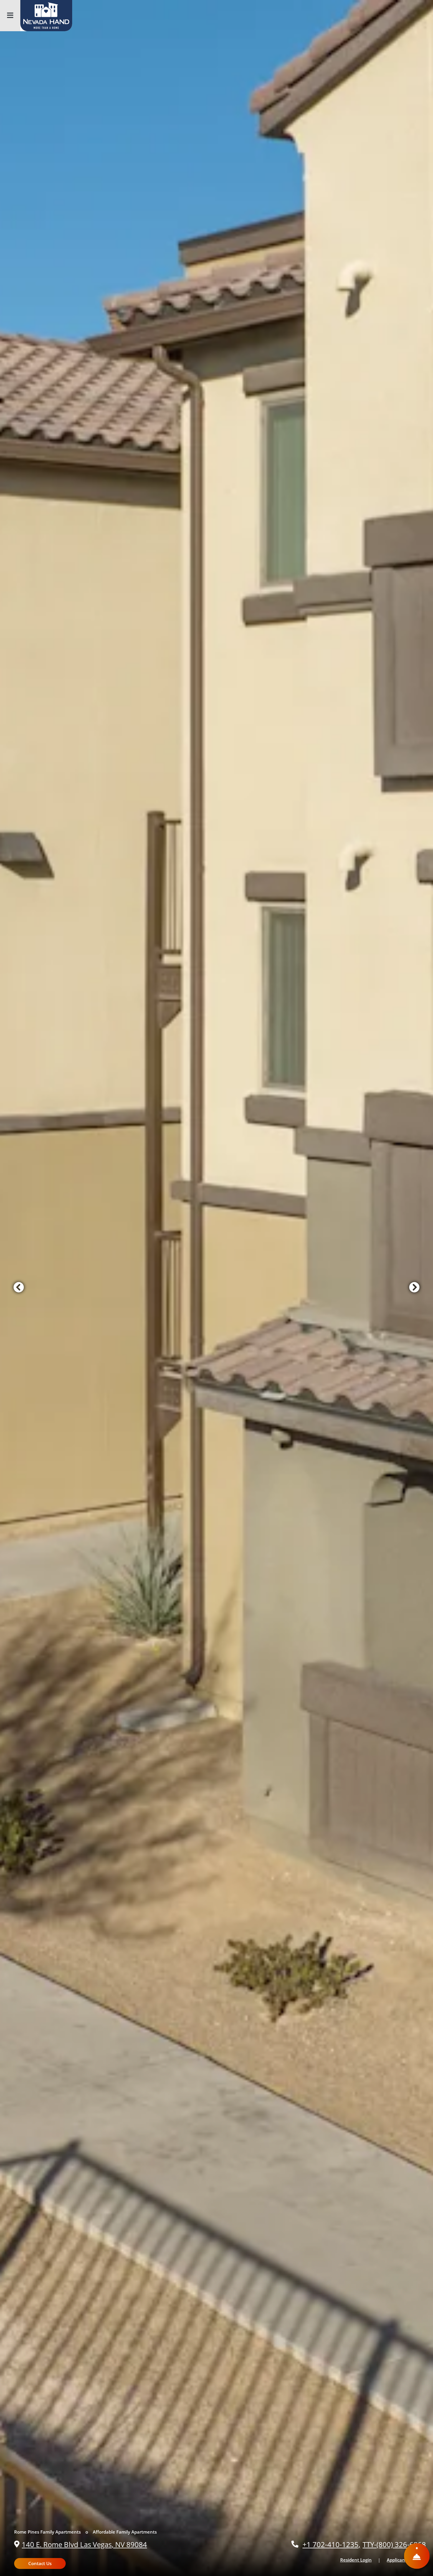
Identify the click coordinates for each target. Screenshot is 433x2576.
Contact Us (40, 2563)
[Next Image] (414, 1288)
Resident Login (359, 2560)
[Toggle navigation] (10, 16)
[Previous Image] (19, 1288)
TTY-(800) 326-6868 (394, 2544)
